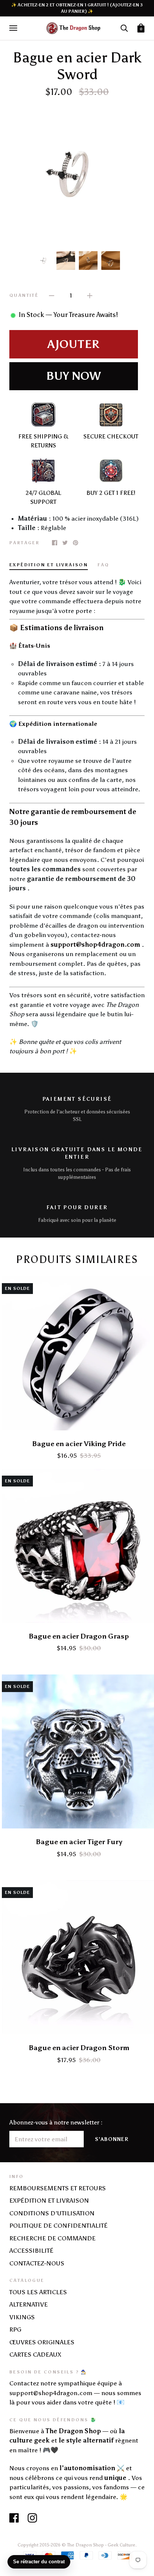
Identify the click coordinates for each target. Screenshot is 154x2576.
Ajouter (74, 344)
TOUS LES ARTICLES (38, 2292)
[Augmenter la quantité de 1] (90, 295)
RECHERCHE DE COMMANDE (53, 2238)
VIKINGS (22, 2317)
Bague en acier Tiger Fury (79, 1842)
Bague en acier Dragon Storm (79, 2048)
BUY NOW (73, 376)
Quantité (24, 295)
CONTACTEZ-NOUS (37, 2263)
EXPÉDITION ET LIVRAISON (49, 2200)
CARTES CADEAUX (35, 2354)
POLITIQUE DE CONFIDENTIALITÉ (58, 2225)
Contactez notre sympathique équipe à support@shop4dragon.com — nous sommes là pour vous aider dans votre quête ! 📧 (75, 2393)
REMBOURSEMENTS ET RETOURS (58, 2188)
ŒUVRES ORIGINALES (42, 2342)
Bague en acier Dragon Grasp (79, 1636)
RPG (15, 2329)
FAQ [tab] (103, 565)
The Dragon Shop (85, 2545)
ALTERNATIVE (29, 2304)
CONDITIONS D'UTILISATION (52, 2213)
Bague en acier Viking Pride (79, 1444)
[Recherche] (124, 28)
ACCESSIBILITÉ (31, 2250)
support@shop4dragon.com (95, 945)
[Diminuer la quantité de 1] (52, 295)
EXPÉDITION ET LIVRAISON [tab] (49, 565)
